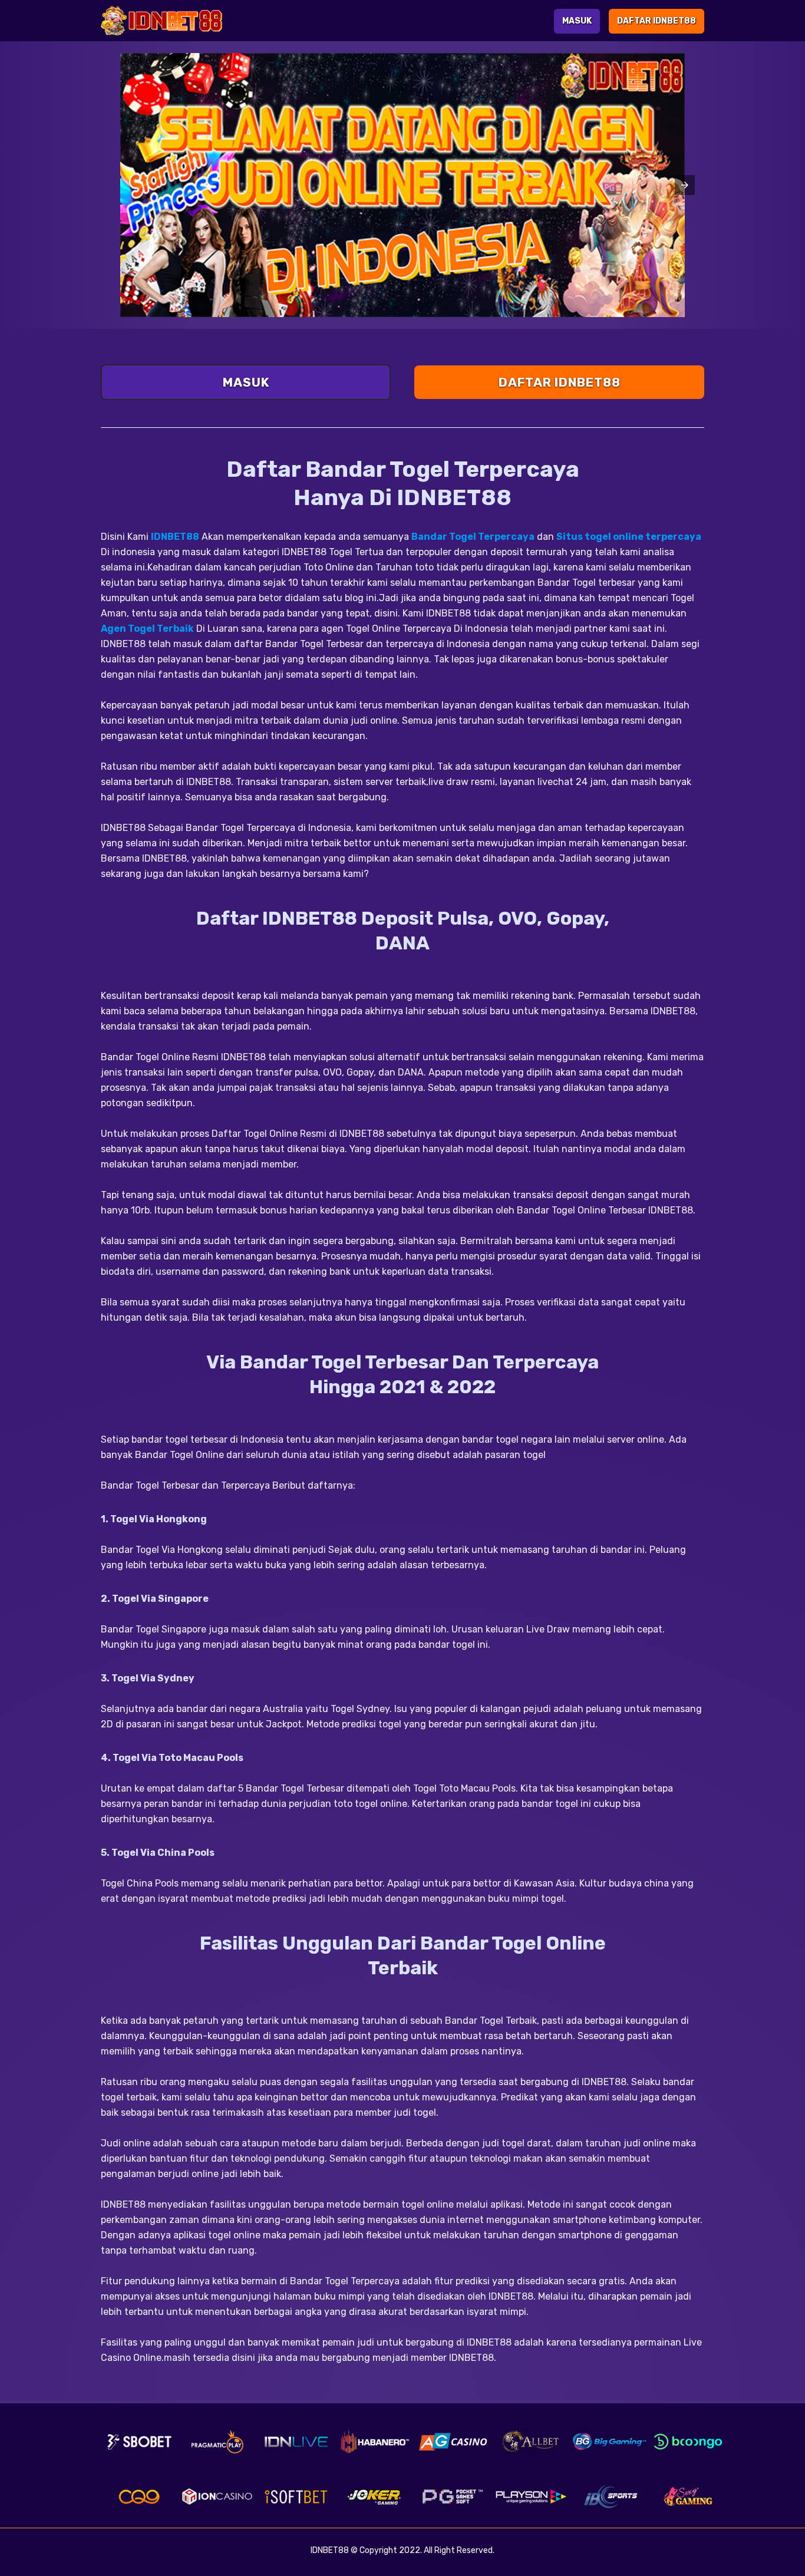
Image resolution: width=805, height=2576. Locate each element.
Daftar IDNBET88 (656, 21)
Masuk (577, 21)
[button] (685, 185)
